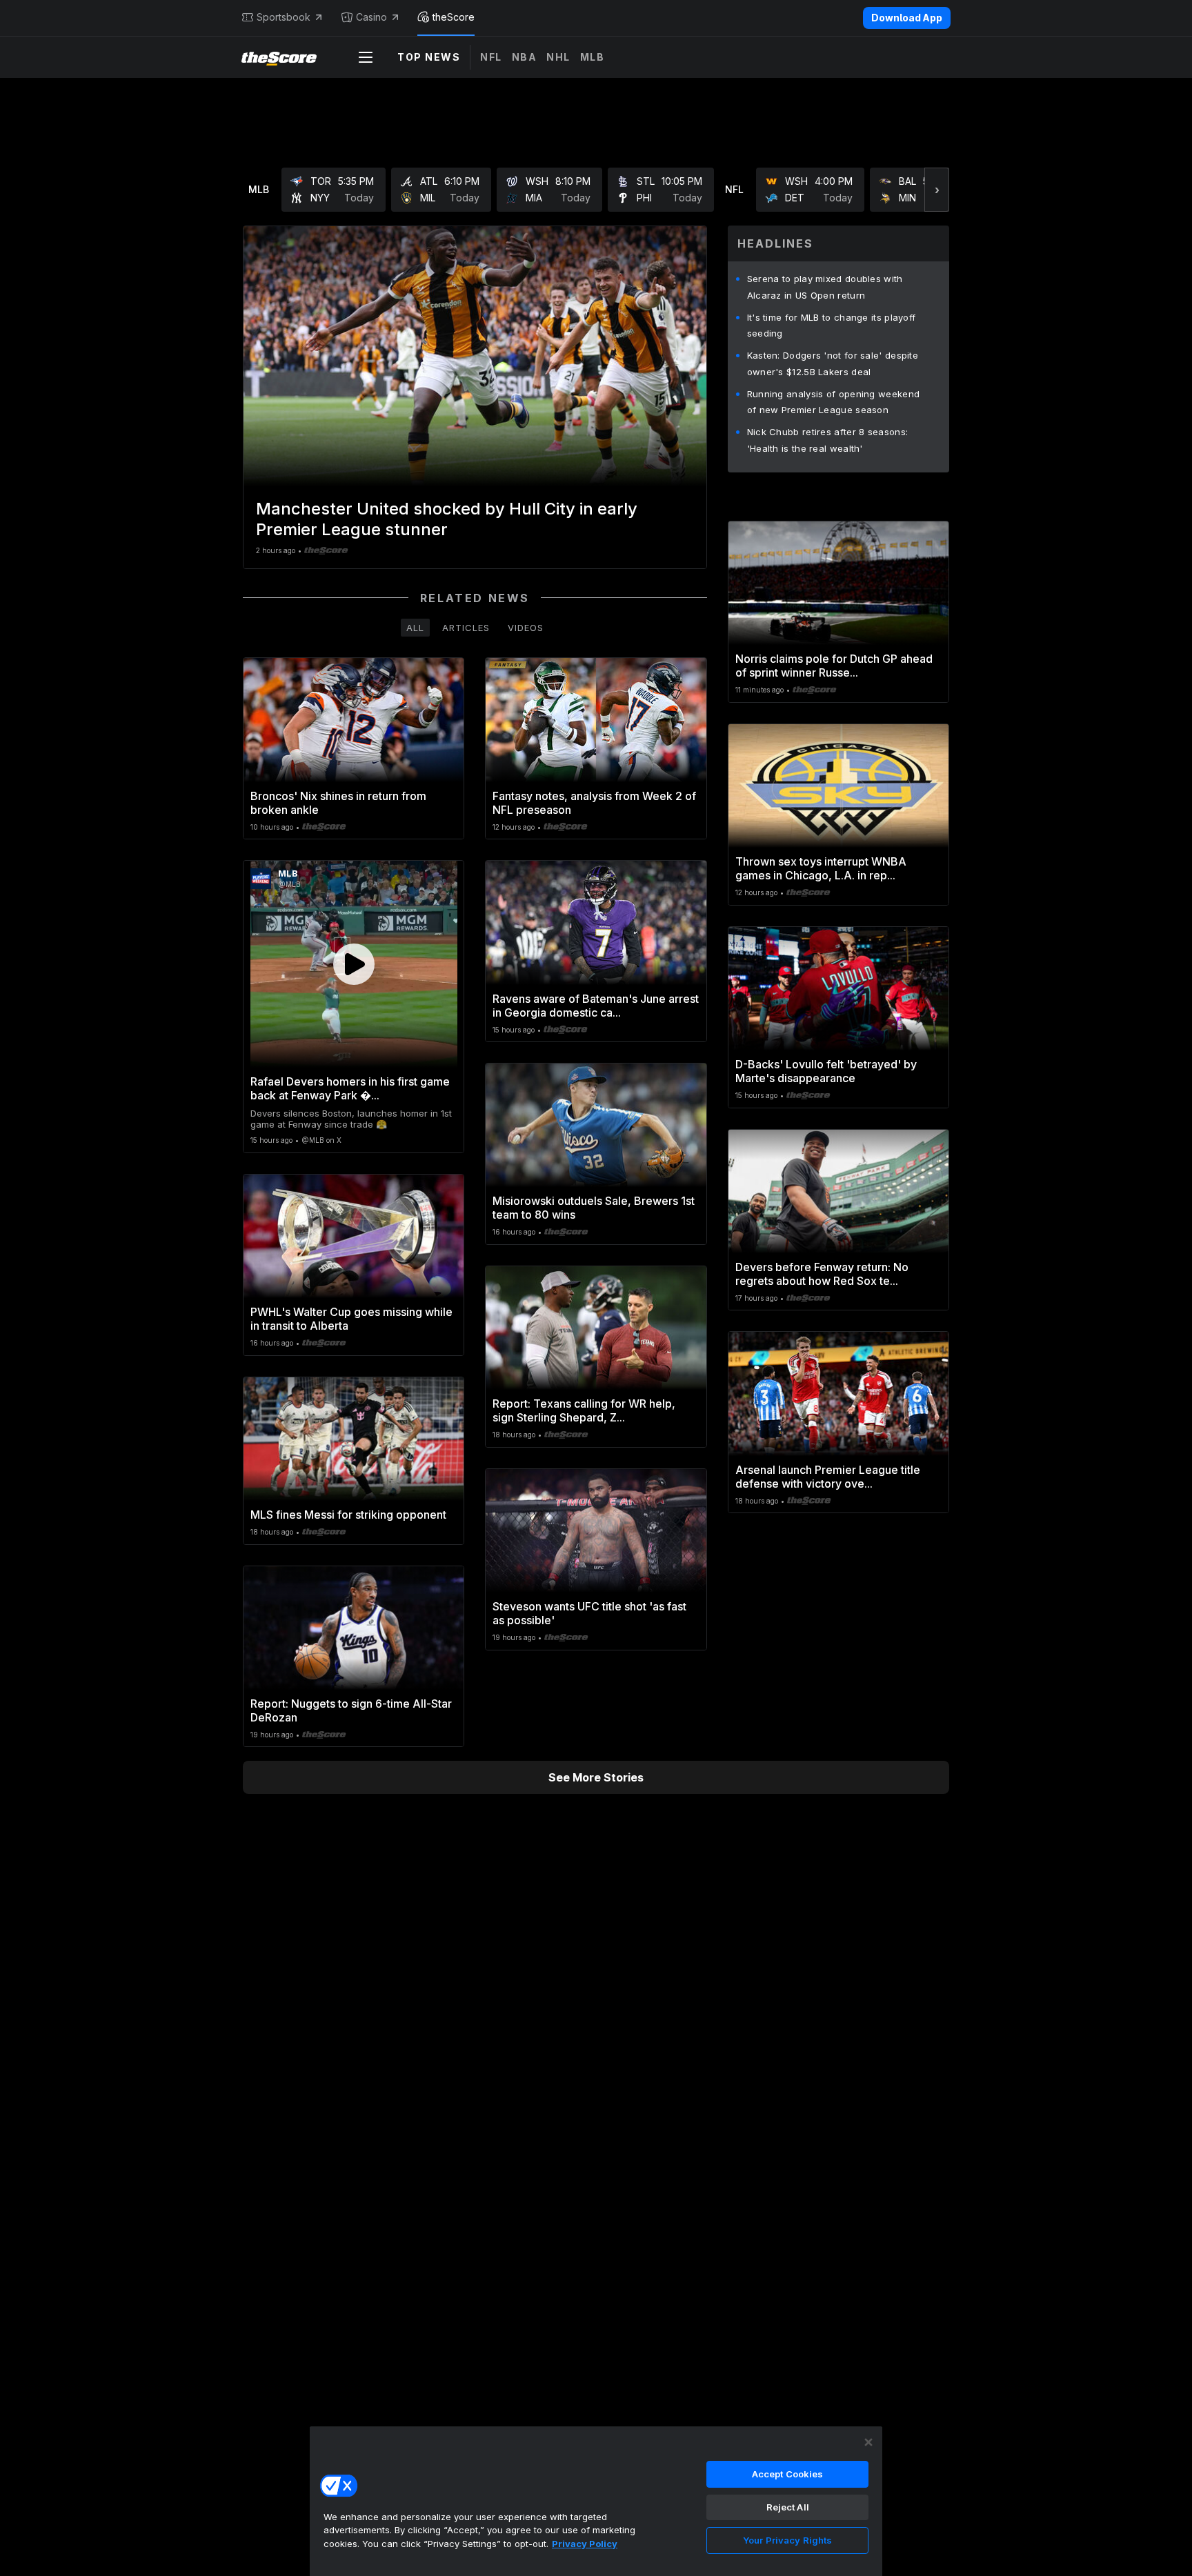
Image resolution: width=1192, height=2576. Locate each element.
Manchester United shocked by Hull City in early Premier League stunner (447, 519)
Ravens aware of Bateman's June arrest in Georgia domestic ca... (596, 1006)
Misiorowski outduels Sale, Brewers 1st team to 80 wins (594, 1208)
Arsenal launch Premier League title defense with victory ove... (828, 1477)
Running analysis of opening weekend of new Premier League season (834, 402)
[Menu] (366, 57)
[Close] (868, 2442)
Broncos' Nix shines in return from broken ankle (338, 803)
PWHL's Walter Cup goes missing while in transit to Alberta (351, 1319)
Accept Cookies (788, 2474)
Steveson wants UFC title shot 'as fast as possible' (589, 1613)
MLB (593, 57)
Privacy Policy (585, 2544)
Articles (466, 628)
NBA (525, 57)
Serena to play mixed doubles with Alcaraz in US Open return (825, 287)
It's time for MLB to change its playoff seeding (832, 326)
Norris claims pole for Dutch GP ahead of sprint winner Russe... (834, 666)
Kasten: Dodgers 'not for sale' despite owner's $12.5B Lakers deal (833, 363)
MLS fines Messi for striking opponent (348, 1515)
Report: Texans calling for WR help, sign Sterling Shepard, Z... (584, 1410)
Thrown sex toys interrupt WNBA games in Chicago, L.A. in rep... (821, 868)
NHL (558, 57)
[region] (596, 2501)
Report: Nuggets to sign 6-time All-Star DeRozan (351, 1710)
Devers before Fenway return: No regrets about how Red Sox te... (822, 1274)
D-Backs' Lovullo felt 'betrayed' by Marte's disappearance (826, 1071)
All (415, 628)
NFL (491, 57)
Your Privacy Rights (787, 2540)
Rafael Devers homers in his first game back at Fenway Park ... (350, 1088)
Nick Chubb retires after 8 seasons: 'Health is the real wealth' (828, 440)
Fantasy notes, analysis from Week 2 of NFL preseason (594, 803)
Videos (526, 628)
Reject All (788, 2507)
